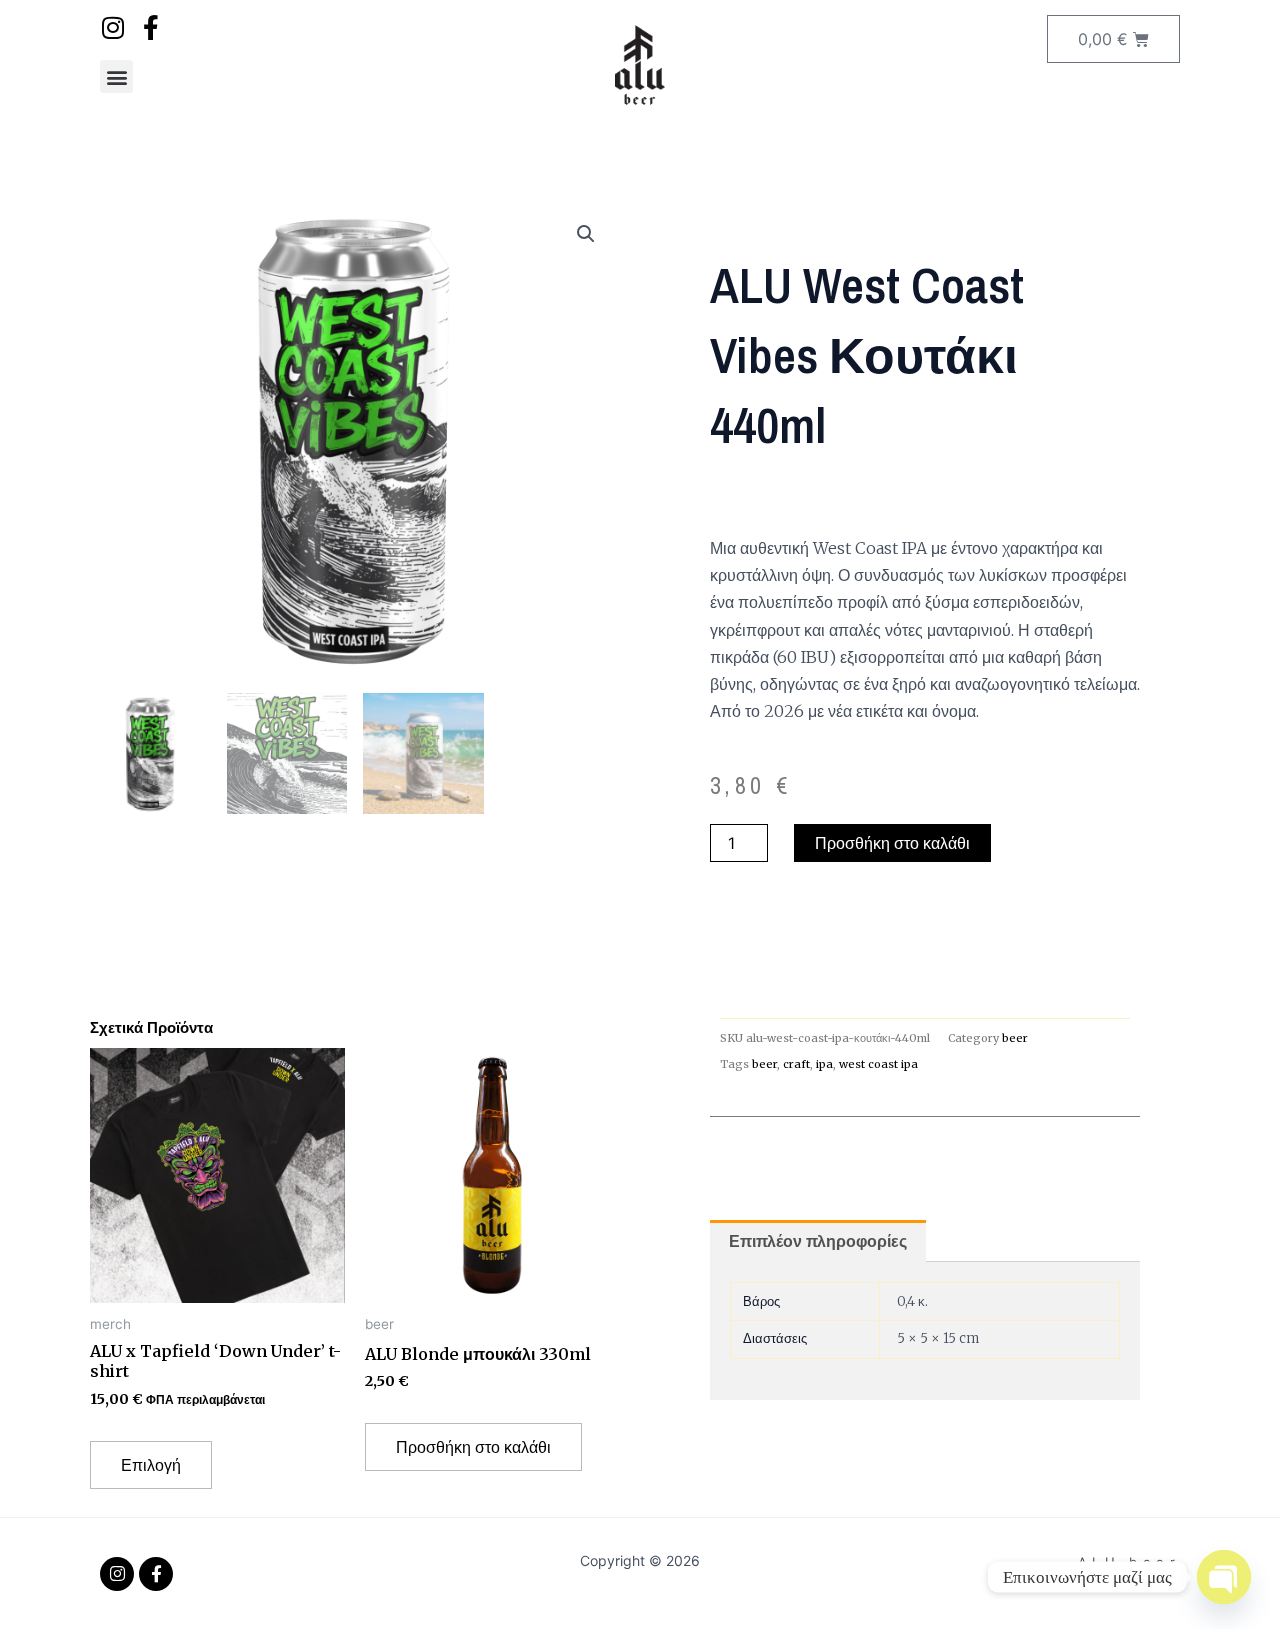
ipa (824, 1064)
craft (796, 1064)
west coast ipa (878, 1064)
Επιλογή (151, 1465)
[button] (116, 76)
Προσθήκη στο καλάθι (892, 843)
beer (1015, 1038)
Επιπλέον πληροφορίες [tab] (818, 1241)
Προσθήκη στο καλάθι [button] (473, 1447)
